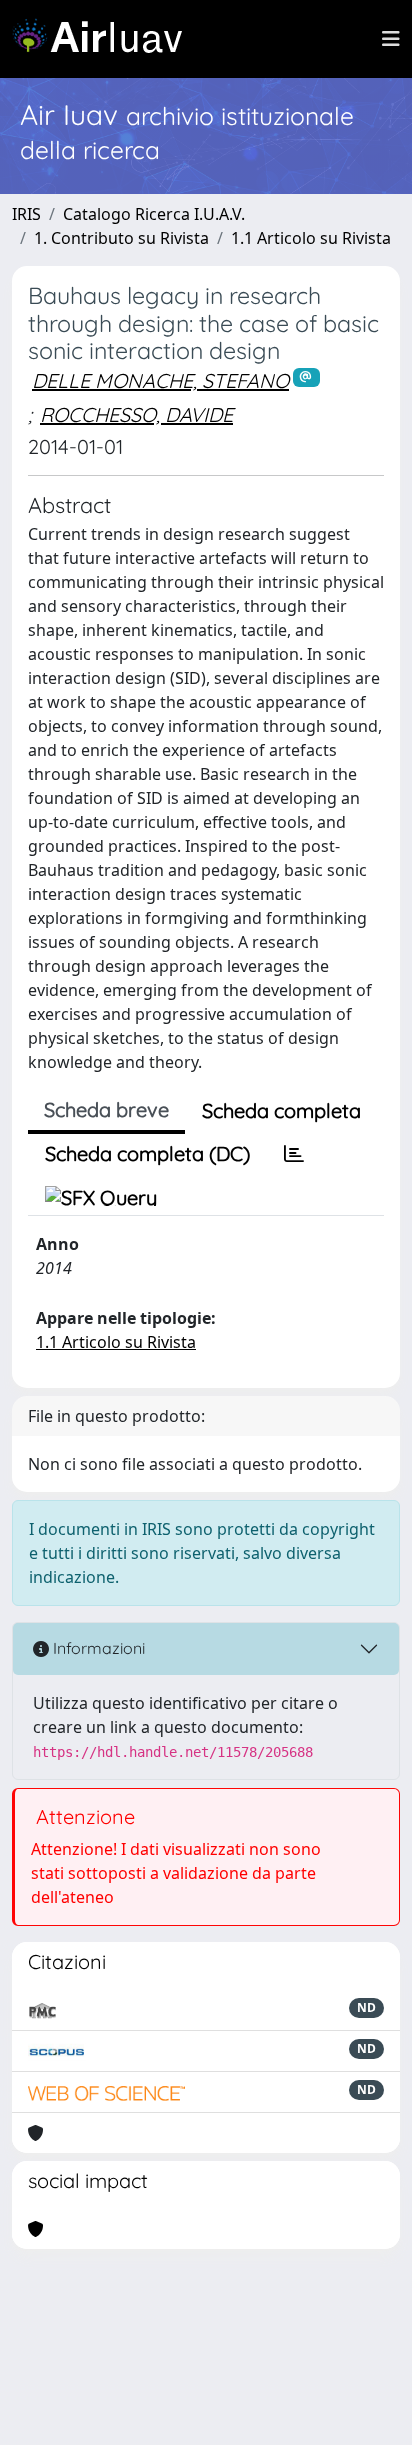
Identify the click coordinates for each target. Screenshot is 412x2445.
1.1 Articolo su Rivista (311, 238)
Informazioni (97, 1648)
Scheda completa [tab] (281, 1110)
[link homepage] (105, 39)
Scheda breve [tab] (106, 1109)
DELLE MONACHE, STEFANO (160, 380)
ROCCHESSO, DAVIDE (136, 414)
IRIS (26, 214)
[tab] (294, 1154)
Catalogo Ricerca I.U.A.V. (154, 214)
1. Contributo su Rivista (121, 238)
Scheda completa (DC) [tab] (147, 1153)
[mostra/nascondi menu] (391, 39)
